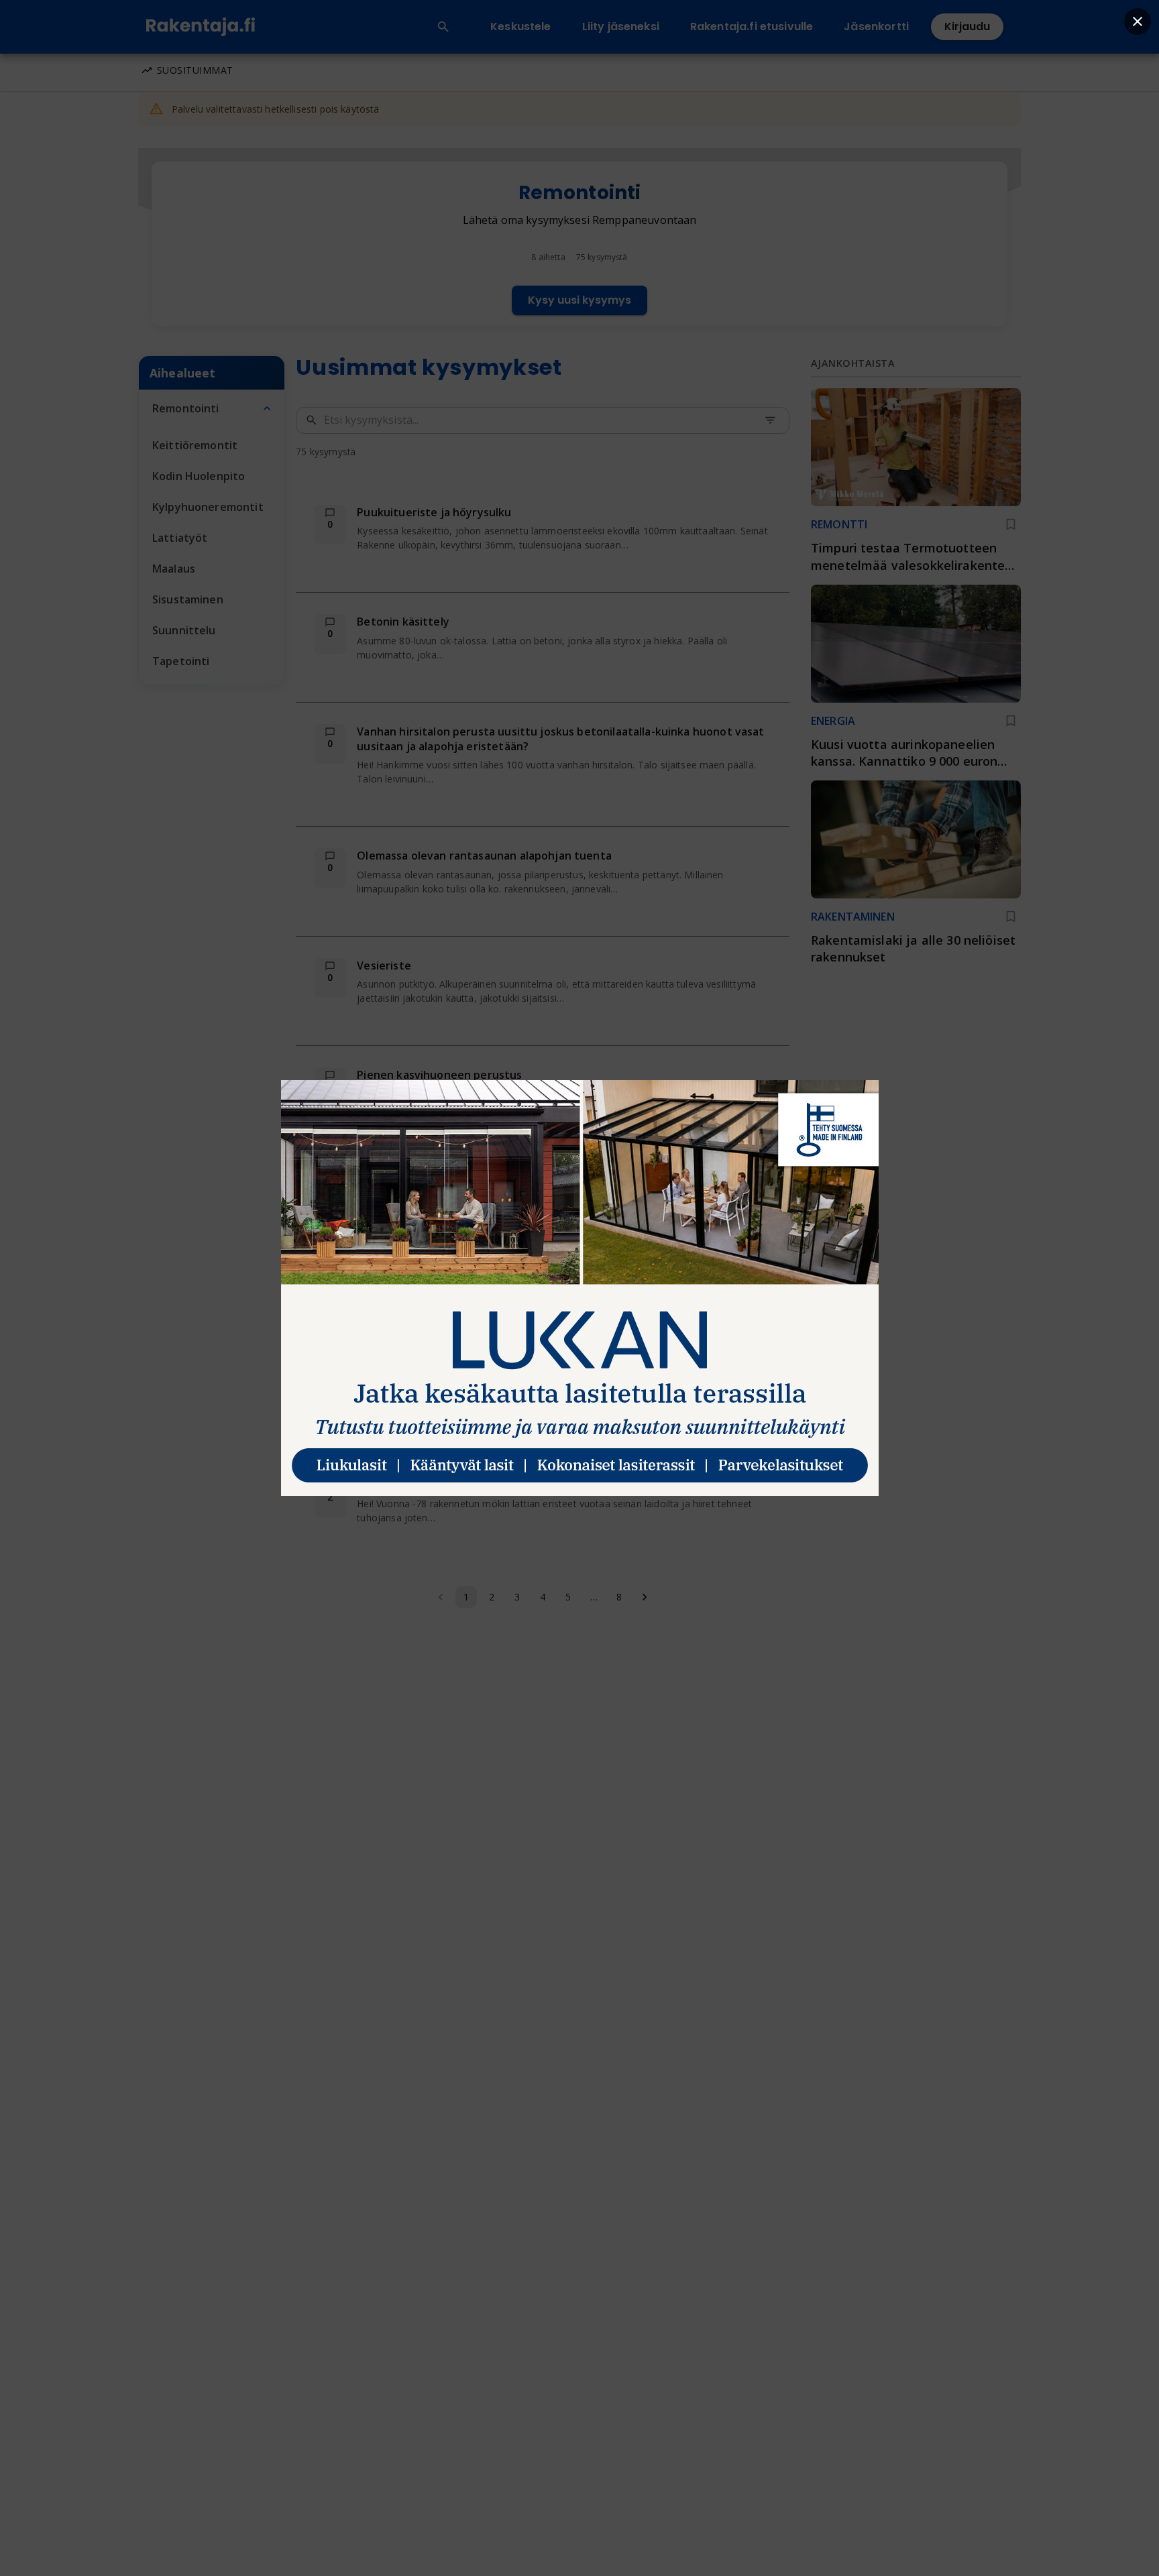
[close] (1138, 21)
